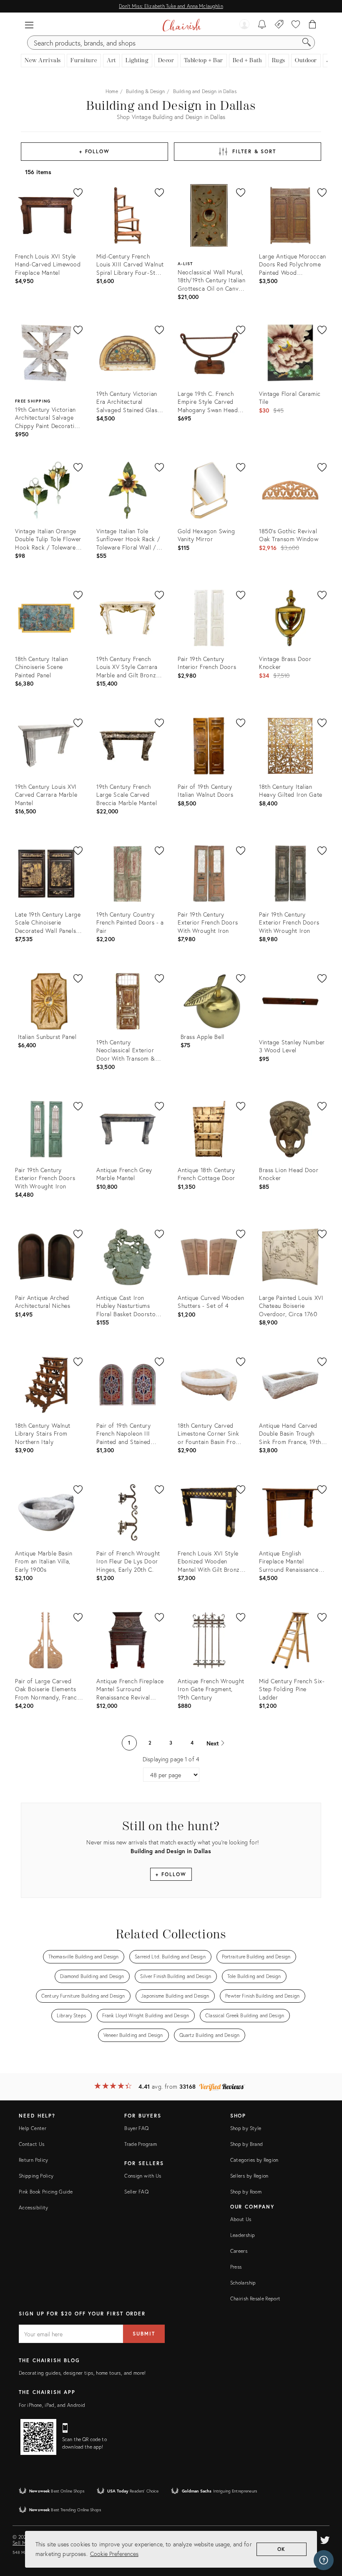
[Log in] (244, 25)
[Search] (307, 43)
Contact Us (32, 2144)
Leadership (243, 2235)
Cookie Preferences (114, 2554)
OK (282, 2549)
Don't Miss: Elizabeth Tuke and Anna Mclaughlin (171, 6)
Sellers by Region (249, 2176)
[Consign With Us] (279, 25)
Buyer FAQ (136, 2128)
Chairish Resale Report (255, 2299)
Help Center (33, 2128)
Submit (144, 2334)
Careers (239, 2251)
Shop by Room (246, 2192)
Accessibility (34, 2207)
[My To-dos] (262, 25)
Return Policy (34, 2160)
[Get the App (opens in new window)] (38, 2437)
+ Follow (94, 151)
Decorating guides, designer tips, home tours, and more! (82, 2373)
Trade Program (141, 2144)
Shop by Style (246, 2128)
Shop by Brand (247, 2144)
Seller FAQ (136, 2192)
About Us (241, 2219)
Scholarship (243, 2283)
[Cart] (313, 25)
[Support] (324, 2560)
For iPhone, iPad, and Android (52, 2405)
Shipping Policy (36, 2176)
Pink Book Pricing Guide (46, 2192)
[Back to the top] (325, 2532)
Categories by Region (254, 2160)
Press (236, 2267)
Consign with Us (143, 2176)
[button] (29, 25)
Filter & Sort (254, 151)
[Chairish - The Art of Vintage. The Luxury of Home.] (182, 25)
